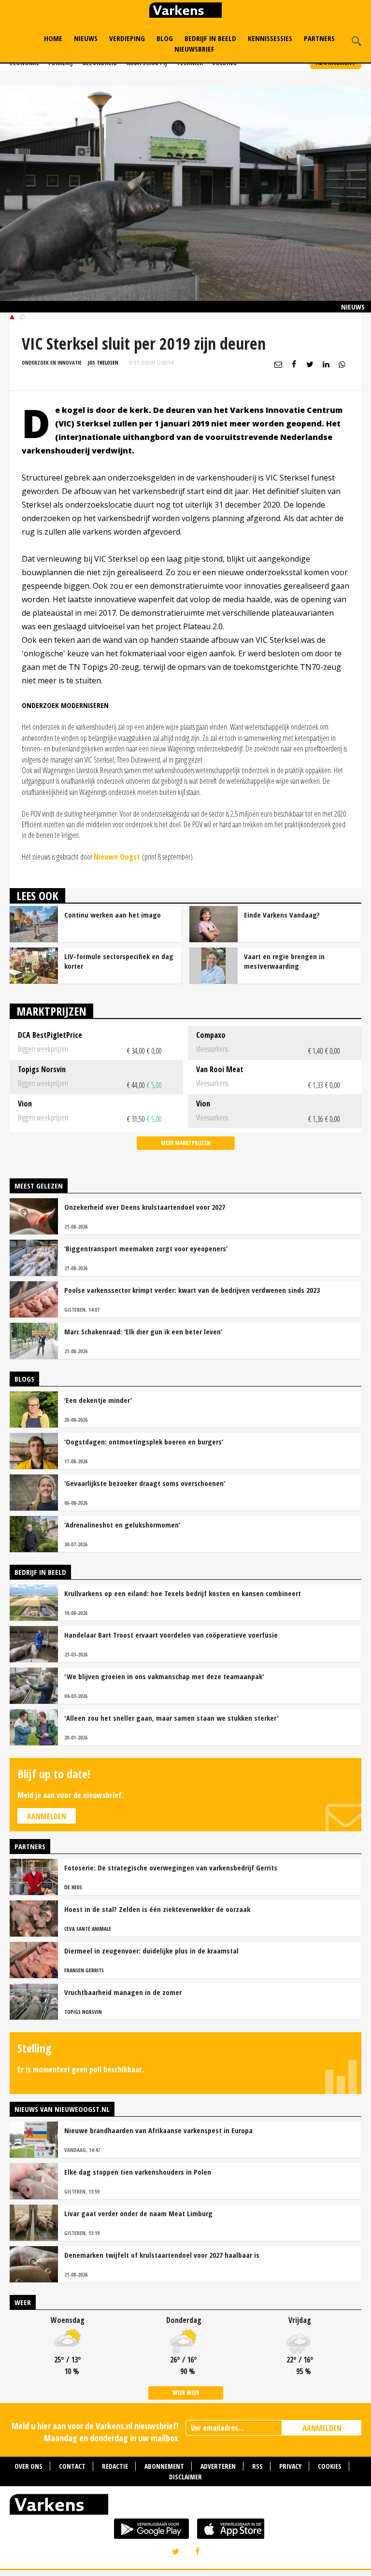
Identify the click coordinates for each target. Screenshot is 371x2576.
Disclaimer (185, 2477)
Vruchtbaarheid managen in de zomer (123, 1992)
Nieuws (86, 38)
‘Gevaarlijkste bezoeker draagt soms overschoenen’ (145, 1483)
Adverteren (218, 2466)
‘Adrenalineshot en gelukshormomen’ (122, 1525)
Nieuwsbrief (194, 49)
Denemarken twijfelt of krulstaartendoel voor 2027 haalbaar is (162, 2255)
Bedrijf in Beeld (210, 38)
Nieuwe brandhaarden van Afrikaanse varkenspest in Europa (158, 2130)
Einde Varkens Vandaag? (282, 915)
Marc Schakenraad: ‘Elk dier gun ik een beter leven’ (143, 1331)
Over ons (29, 2466)
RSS (257, 2466)
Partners (319, 38)
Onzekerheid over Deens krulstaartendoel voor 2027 (145, 1207)
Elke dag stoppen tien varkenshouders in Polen (138, 2172)
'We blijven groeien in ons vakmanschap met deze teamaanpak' (164, 1676)
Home (53, 38)
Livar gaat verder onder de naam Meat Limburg (138, 2213)
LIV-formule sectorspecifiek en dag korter (119, 961)
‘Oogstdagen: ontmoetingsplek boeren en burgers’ (144, 1442)
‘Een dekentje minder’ (98, 1400)
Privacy (290, 2466)
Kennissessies (270, 38)
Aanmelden (47, 1816)
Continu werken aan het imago (113, 915)
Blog (165, 38)
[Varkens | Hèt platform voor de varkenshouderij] (185, 11)
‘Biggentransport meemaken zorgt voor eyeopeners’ (146, 1248)
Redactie (115, 2466)
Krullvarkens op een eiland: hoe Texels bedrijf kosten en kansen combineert (183, 1593)
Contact (72, 2466)
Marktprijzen (51, 1011)
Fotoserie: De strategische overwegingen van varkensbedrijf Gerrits (171, 1868)
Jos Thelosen (103, 362)
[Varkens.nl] (185, 2506)
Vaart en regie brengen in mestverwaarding (284, 961)
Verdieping (127, 38)
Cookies (330, 2466)
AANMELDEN (322, 2428)
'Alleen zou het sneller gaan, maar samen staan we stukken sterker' (171, 1718)
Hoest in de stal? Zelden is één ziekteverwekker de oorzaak (157, 1909)
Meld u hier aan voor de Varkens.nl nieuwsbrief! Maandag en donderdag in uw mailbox (95, 2432)
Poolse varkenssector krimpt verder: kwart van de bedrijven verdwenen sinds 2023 (192, 1290)
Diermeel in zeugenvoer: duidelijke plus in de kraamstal (151, 1951)
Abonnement (164, 2466)
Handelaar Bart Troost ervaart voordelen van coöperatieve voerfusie (171, 1635)
